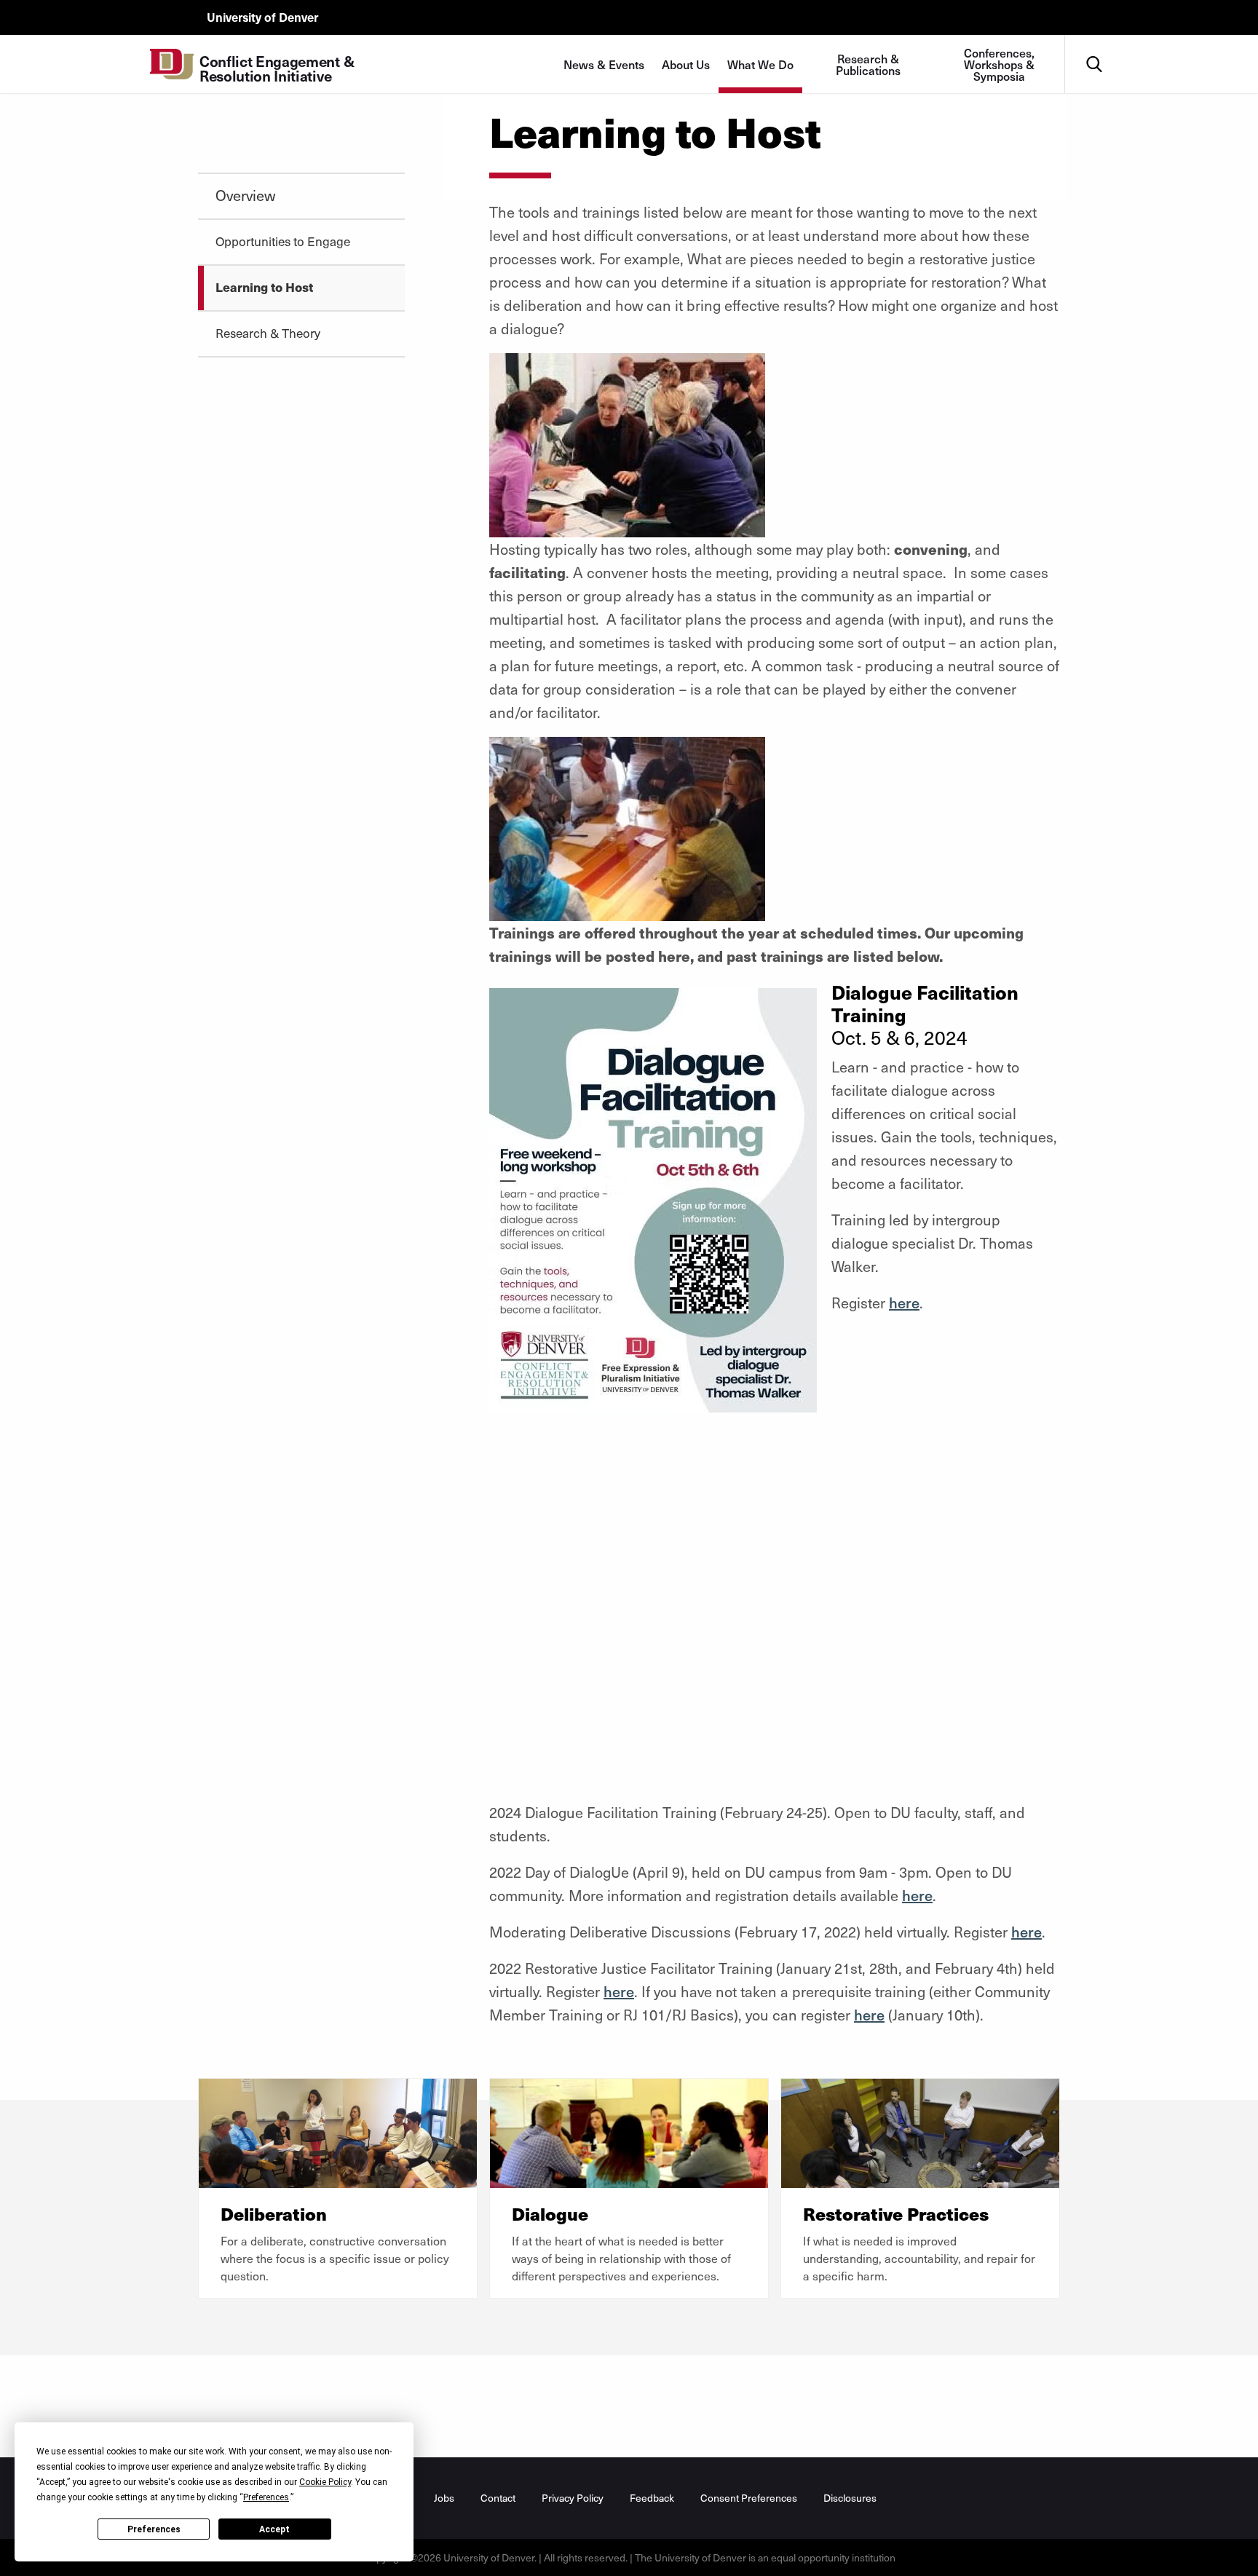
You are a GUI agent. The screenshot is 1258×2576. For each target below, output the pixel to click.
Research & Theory (268, 333)
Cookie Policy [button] (325, 2482)
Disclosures (850, 2498)
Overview (245, 195)
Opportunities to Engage (283, 241)
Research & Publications (868, 64)
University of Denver (262, 17)
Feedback (652, 2498)
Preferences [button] (266, 2497)
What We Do (760, 64)
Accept (274, 2529)
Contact (498, 2498)
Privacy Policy (573, 2498)
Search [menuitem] (1094, 40)
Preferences (154, 2529)
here (904, 1303)
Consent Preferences (749, 2498)
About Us (686, 64)
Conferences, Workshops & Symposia (999, 64)
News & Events (604, 64)
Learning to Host (264, 287)
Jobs (444, 2498)
